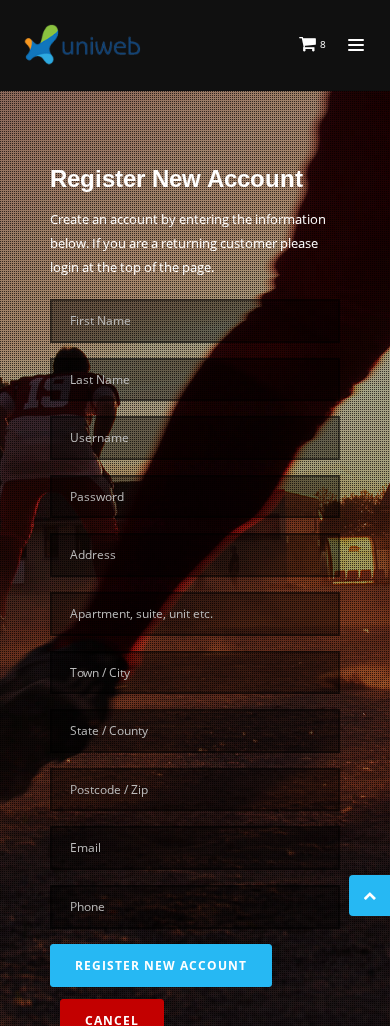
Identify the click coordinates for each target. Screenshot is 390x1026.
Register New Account (161, 965)
